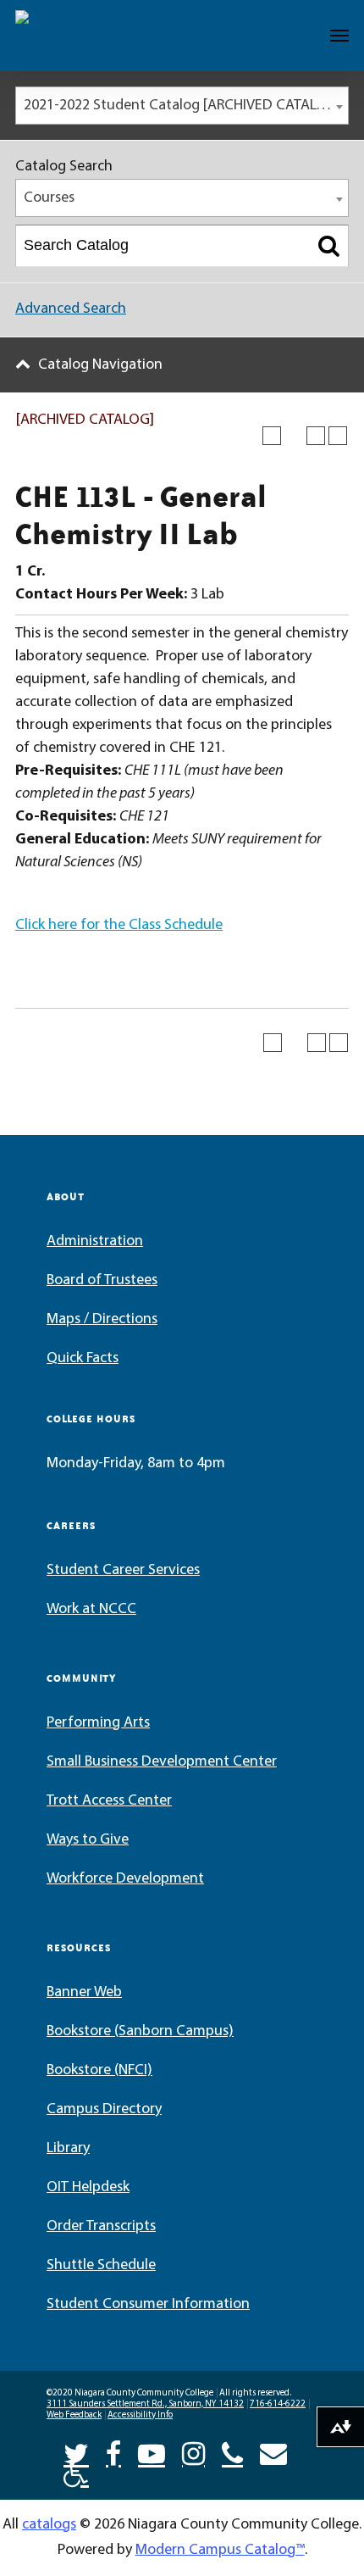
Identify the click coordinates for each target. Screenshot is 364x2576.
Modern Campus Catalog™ (220, 2551)
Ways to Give (88, 1840)
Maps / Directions (102, 1320)
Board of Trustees (102, 1281)
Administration (95, 1242)
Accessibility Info (140, 2415)
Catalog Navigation (100, 365)
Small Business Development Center (162, 1762)
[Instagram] (193, 2452)
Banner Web (84, 1993)
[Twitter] (76, 2452)
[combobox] (182, 106)
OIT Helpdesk (88, 2188)
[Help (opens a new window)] (338, 436)
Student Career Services (123, 1571)
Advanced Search (71, 309)
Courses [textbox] (49, 198)
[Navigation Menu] (339, 36)
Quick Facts (83, 1359)
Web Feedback (74, 2415)
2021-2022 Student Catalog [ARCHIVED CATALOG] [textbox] (182, 106)
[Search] (329, 246)
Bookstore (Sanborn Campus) (140, 2032)
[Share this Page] (294, 436)
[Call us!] (232, 2452)
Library (68, 2149)
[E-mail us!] (273, 2452)
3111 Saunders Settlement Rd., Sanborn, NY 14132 (145, 2404)
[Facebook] (113, 2452)
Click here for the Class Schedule (119, 926)
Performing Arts (98, 1723)
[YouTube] (152, 2452)
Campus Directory (104, 2110)
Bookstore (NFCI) (99, 2071)
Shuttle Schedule (101, 2266)
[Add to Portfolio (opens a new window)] (272, 436)
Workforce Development (125, 1879)
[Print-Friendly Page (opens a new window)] (316, 436)
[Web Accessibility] (76, 2473)
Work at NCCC (91, 1610)
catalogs (49, 2525)
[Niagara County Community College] (64, 36)
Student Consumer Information (148, 2305)
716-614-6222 (278, 2404)
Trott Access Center (109, 1801)
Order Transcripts (101, 2227)
